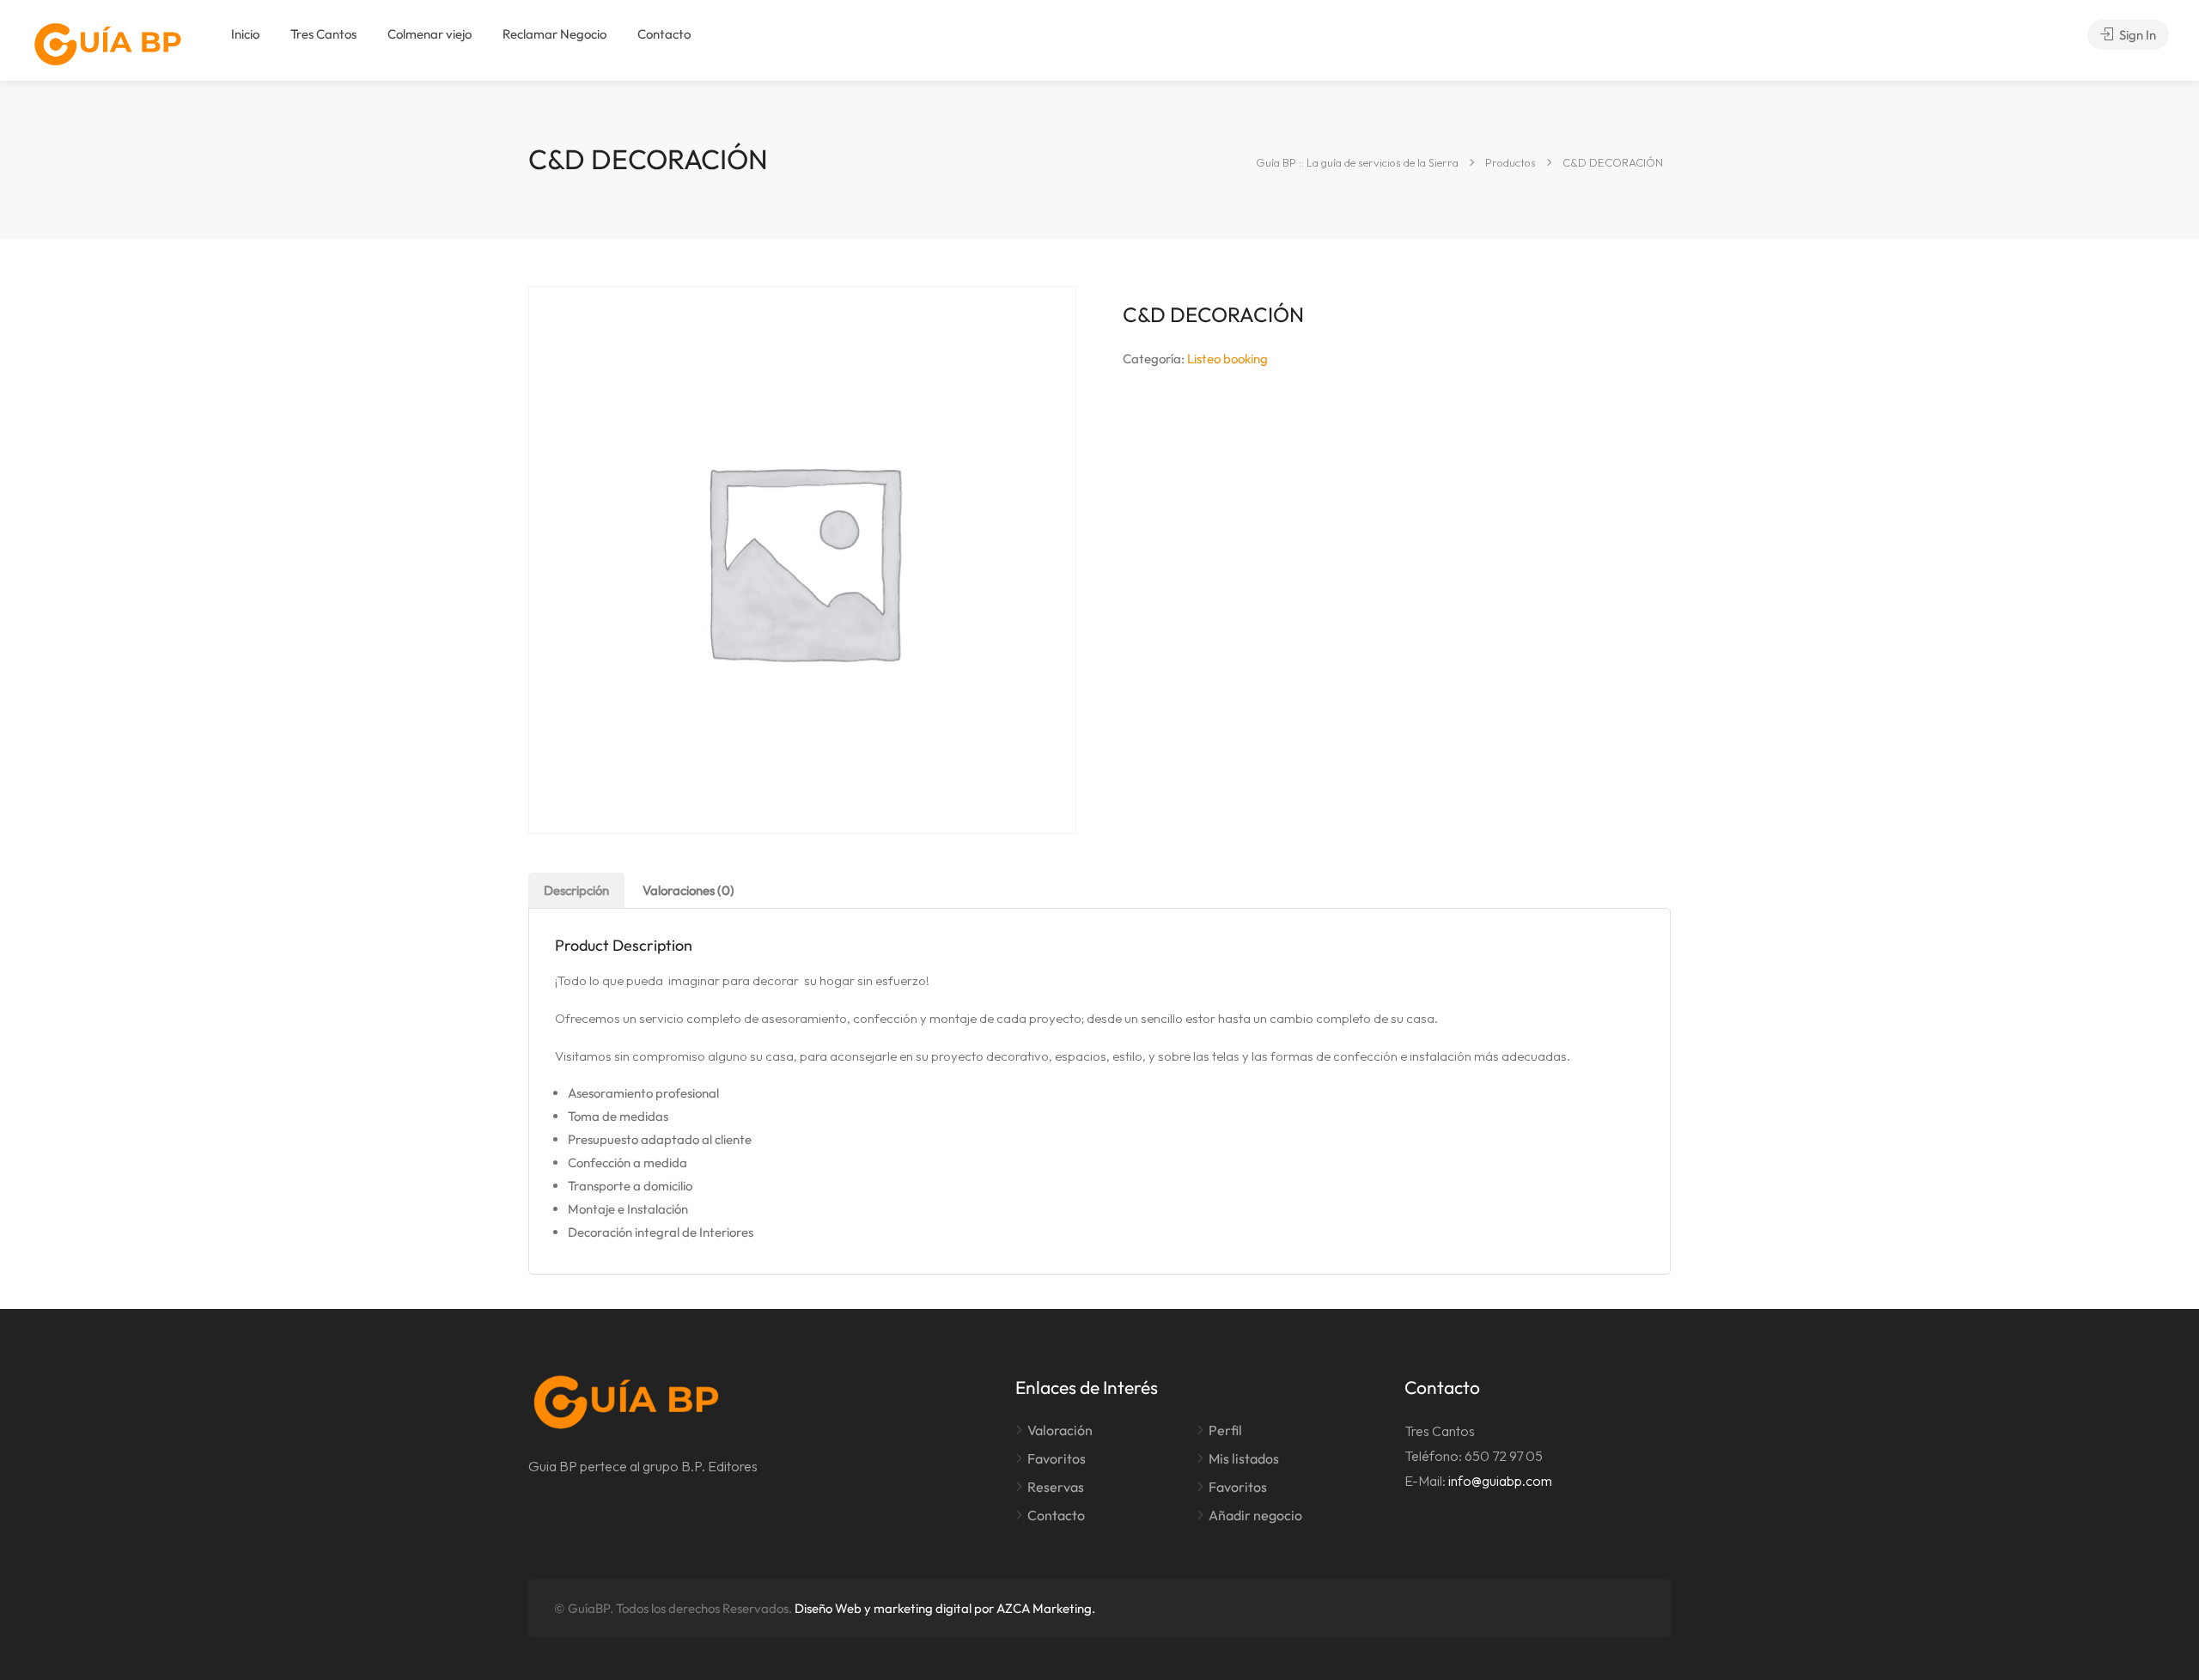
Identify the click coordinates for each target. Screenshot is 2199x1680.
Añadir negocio (1255, 1515)
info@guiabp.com (1500, 1481)
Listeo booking (1227, 359)
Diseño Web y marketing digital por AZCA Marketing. (945, 1608)
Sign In (2136, 35)
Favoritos (1057, 1458)
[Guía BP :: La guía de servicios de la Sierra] (108, 44)
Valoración (1060, 1430)
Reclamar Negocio (554, 34)
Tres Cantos (323, 34)
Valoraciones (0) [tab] (688, 890)
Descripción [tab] (576, 890)
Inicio (245, 34)
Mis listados (1244, 1458)
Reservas (1056, 1487)
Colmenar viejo (429, 34)
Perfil (1225, 1430)
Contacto (664, 34)
